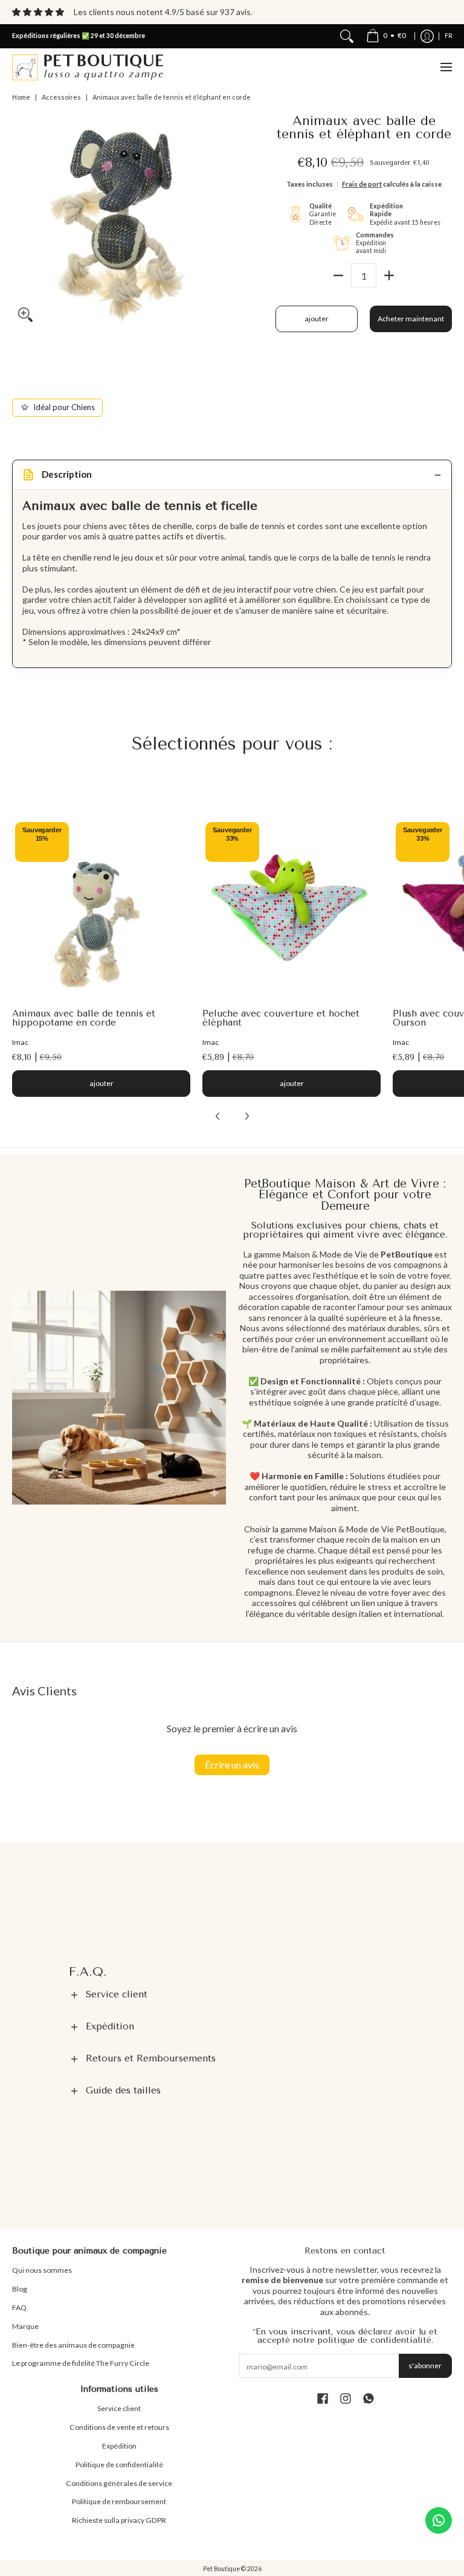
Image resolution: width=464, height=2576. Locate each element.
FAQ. (20, 2308)
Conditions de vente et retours (119, 2427)
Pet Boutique (221, 2569)
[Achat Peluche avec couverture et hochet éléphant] (292, 908)
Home (21, 97)
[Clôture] (347, 36)
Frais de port (362, 184)
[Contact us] (439, 2520)
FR (449, 36)
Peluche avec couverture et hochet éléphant (281, 1018)
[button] (232, 1995)
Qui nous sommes (42, 2270)
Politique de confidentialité (119, 2465)
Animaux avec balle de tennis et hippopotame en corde (84, 1018)
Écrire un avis (232, 1765)
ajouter (317, 319)
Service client (119, 2408)
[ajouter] (389, 275)
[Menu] (446, 67)
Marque (25, 2326)
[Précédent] (218, 1116)
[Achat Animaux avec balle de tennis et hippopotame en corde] (101, 908)
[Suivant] (246, 1116)
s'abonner (425, 2366)
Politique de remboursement (119, 2501)
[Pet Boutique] (88, 67)
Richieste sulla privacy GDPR (119, 2520)
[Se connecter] (427, 36)
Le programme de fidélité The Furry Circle (81, 2363)
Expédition (119, 2446)
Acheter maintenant (411, 319)
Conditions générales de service (119, 2483)
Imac (20, 1042)
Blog (20, 2289)
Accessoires (61, 97)
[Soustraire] (338, 275)
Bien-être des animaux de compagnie (73, 2345)
